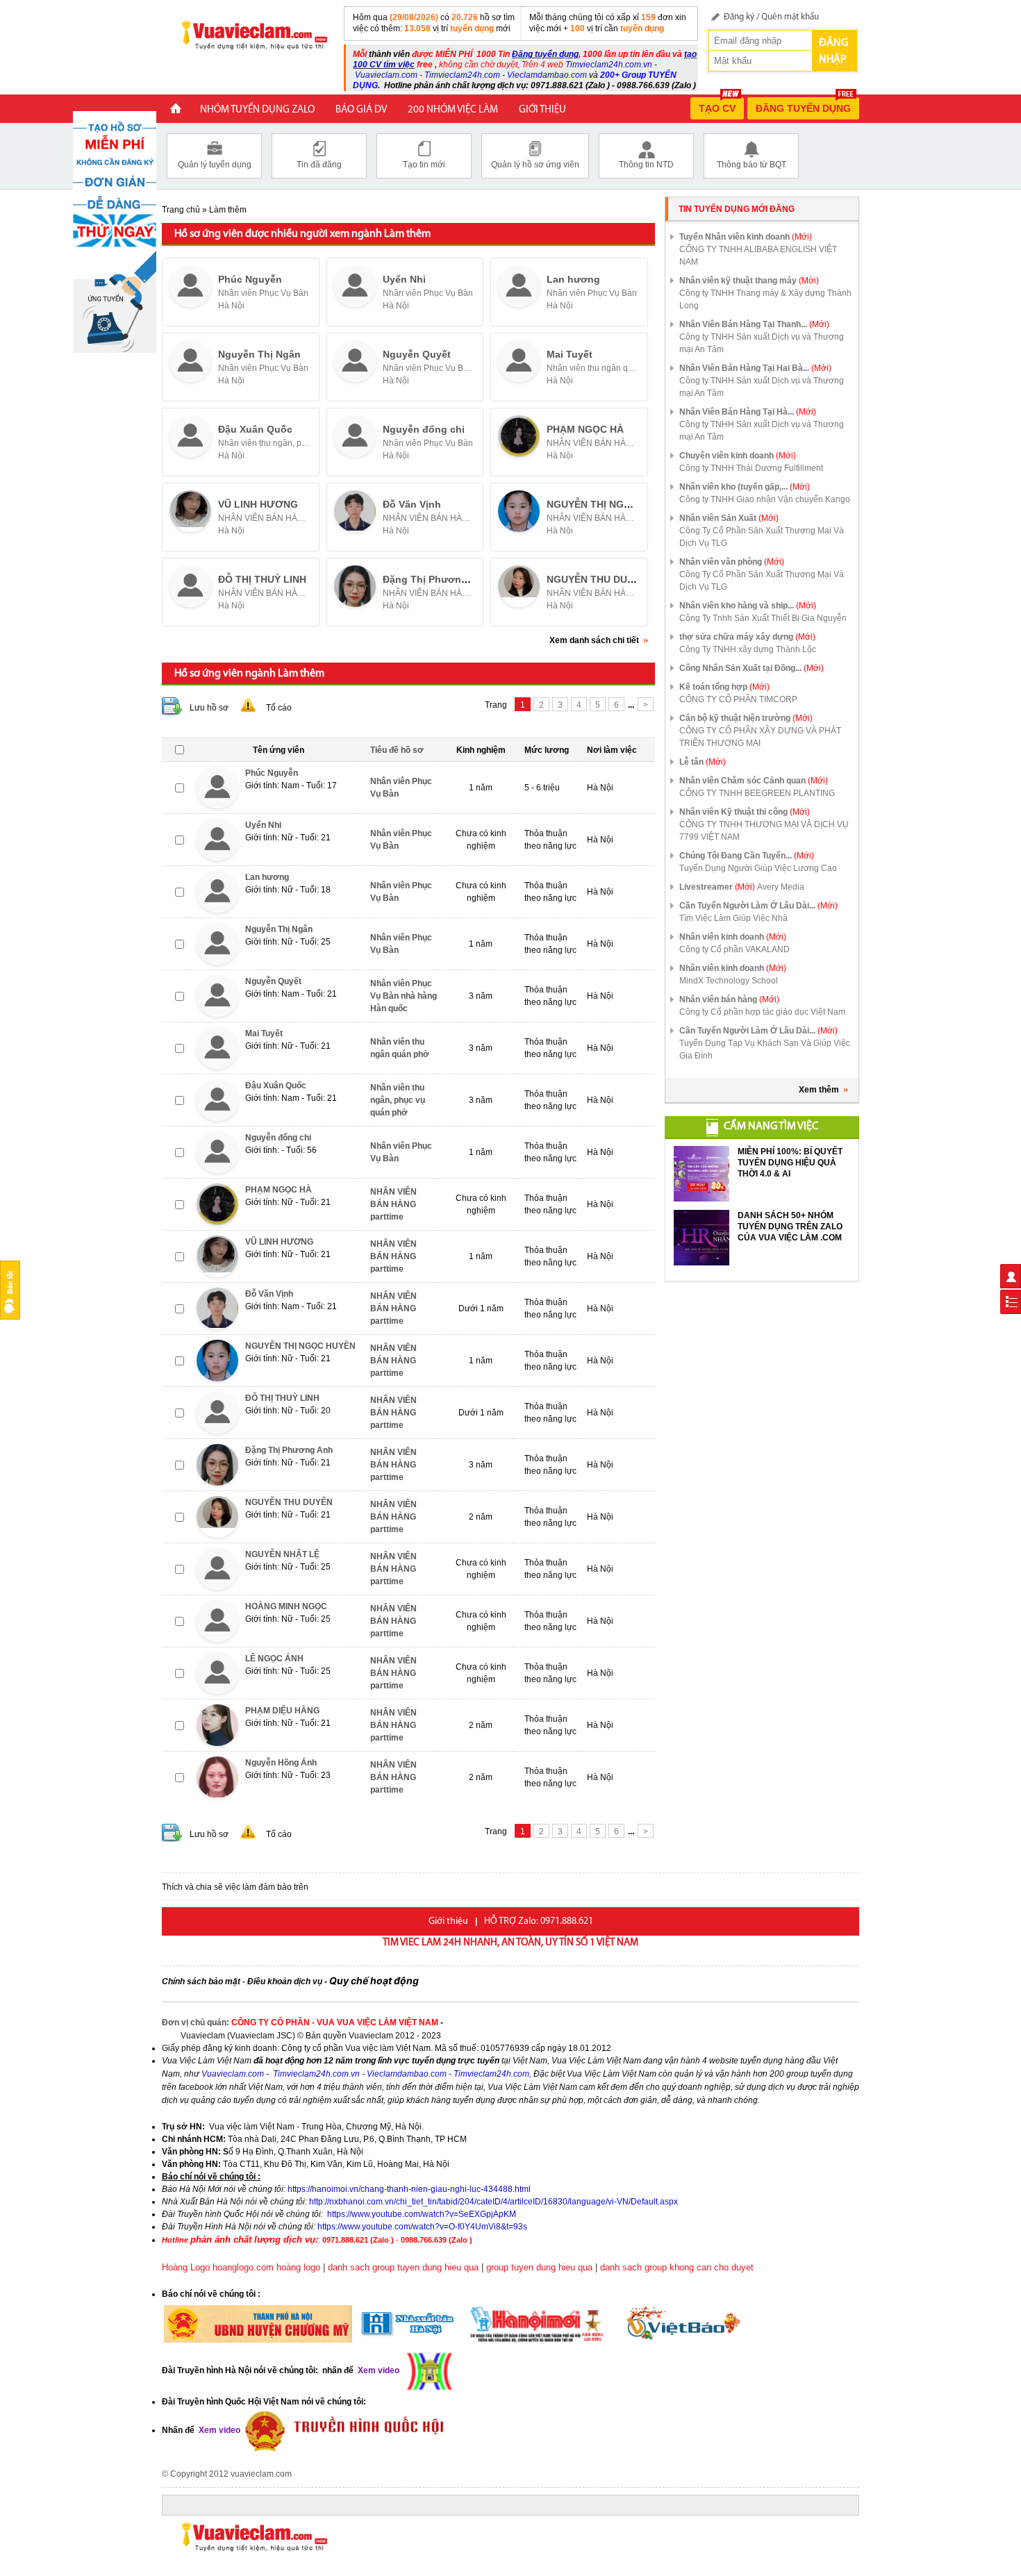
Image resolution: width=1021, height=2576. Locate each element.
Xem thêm (819, 1090)
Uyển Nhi (404, 279)
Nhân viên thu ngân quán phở (593, 368)
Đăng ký (739, 17)
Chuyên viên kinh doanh (738, 456)
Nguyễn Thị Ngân (259, 354)
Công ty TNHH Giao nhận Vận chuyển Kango (765, 499)
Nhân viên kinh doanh (733, 937)
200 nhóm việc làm (453, 110)
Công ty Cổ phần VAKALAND (734, 949)
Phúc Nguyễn (250, 279)
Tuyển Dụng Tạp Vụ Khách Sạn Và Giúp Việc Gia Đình (765, 1049)
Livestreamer (717, 887)
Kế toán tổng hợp (724, 687)
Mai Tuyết (570, 354)
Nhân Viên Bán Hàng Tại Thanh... (754, 324)
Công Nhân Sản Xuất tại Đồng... (752, 668)
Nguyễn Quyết (417, 354)
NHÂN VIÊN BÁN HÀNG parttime (593, 443)
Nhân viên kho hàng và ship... (748, 606)
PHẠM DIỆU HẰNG (282, 1711)
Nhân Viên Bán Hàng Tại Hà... (748, 412)
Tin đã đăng (319, 165)
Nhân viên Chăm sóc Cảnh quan (754, 781)
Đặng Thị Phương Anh (436, 579)
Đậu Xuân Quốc (255, 429)
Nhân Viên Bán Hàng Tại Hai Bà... (755, 368)
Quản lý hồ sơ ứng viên (535, 165)
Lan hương (573, 279)
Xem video (218, 2430)
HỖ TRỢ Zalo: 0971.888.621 (539, 1921)
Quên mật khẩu (790, 17)
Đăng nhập (833, 51)
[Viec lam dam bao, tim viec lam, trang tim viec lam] (249, 34)
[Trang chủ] (176, 110)
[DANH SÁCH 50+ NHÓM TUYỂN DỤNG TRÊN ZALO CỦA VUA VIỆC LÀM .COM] (702, 1238)
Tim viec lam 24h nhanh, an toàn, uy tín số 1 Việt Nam (510, 1943)
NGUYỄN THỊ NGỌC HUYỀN (611, 504)
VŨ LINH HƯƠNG (258, 504)
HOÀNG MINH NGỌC (286, 1606)
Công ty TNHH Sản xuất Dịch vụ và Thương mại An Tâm (762, 343)
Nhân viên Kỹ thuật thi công (745, 812)
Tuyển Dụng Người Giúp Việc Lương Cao (758, 868)
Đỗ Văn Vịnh (412, 504)
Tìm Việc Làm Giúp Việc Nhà (733, 918)
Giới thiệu (542, 110)
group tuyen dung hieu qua (539, 2267)
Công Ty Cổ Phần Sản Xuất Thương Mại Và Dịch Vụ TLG (762, 537)
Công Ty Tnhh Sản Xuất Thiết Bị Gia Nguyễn (763, 618)
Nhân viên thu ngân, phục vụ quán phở (265, 443)
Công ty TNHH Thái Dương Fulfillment (751, 468)
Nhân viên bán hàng (729, 999)
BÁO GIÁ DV (361, 110)
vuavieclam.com (261, 2474)
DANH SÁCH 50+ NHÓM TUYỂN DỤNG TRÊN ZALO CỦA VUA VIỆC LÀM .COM (790, 1227)
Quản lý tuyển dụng (215, 165)
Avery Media (781, 887)
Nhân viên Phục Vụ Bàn (263, 293)
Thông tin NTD (646, 165)
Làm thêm (228, 210)
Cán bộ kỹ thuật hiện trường (746, 718)
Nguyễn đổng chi (424, 429)
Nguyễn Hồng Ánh (281, 1763)
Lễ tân (703, 762)
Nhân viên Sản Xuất (729, 518)
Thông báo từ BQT (752, 165)
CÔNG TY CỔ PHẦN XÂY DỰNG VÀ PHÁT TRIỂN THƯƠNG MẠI (760, 737)
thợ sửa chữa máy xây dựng (747, 637)
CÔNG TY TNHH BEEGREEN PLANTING (757, 793)
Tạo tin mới (424, 165)
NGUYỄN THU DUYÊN (597, 579)
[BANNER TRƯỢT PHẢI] (115, 231)
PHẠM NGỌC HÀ (585, 429)
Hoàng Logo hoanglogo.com (218, 2267)
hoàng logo (298, 2267)
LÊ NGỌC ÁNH (274, 1659)
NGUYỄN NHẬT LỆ (282, 1554)
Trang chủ (181, 210)
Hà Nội (231, 306)
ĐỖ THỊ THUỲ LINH (262, 579)
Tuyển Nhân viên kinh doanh (746, 237)
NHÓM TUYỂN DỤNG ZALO (257, 110)
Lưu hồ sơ (209, 708)
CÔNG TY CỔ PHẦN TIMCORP (738, 699)
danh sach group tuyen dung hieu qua (403, 2267)
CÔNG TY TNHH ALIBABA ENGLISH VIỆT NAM (758, 256)
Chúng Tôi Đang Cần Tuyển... (747, 856)
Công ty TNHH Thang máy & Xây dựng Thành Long (765, 299)
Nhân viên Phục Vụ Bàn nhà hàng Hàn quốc (430, 368)
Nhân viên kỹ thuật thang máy (749, 281)
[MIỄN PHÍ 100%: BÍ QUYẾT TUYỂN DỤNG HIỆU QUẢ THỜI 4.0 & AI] (702, 1174)
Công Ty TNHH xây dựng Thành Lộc (748, 649)
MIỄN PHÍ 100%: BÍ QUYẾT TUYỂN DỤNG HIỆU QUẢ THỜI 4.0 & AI (790, 1163)
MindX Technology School (729, 981)
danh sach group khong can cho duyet (677, 2267)
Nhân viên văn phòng (732, 562)
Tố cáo (279, 708)
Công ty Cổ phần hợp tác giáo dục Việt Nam (762, 1012)
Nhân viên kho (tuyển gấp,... (745, 487)
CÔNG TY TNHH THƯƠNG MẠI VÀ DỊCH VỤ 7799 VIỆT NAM (764, 831)
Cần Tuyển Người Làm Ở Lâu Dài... (758, 906)
